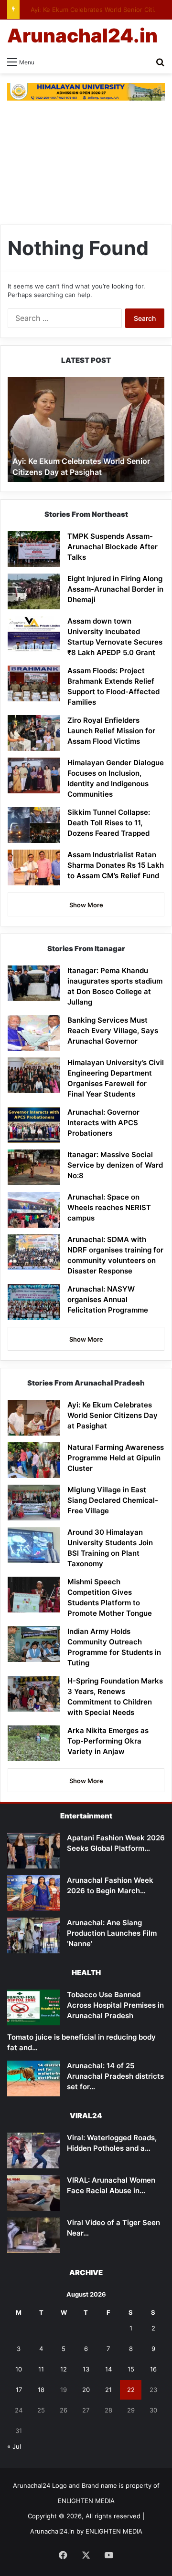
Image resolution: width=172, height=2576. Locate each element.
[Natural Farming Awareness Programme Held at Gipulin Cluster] (34, 1460)
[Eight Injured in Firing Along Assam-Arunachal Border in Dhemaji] (34, 591)
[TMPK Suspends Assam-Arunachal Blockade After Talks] (34, 549)
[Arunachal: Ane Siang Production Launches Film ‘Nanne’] (33, 1935)
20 (86, 2390)
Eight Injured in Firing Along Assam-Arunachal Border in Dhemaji (115, 589)
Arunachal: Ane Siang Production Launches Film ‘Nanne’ (112, 1933)
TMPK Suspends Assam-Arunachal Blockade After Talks (113, 547)
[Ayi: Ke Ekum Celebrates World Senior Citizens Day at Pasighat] (34, 1418)
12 (64, 2369)
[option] (86, 430)
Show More (86, 905)
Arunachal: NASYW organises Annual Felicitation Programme (108, 1299)
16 (153, 2369)
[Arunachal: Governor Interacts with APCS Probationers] (34, 1125)
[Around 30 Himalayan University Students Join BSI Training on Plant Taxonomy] (34, 1545)
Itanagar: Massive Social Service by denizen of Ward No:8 (115, 1165)
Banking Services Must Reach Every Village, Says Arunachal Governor (113, 1031)
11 (41, 2369)
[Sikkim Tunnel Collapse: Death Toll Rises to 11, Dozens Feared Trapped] (34, 825)
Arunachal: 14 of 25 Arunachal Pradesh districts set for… (115, 2076)
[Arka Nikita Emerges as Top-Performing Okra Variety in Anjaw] (34, 1743)
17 (19, 2390)
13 (86, 2369)
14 (108, 2369)
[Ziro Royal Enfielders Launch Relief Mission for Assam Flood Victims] (34, 733)
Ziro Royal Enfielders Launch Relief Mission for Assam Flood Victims (111, 731)
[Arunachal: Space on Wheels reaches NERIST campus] (34, 1210)
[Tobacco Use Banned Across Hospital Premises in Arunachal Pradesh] (33, 2007)
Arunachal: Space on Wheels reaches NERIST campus (109, 1207)
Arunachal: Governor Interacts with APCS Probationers (103, 1123)
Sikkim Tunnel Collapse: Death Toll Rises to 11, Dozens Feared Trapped (109, 823)
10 (19, 2369)
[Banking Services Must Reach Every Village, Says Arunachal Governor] (34, 1033)
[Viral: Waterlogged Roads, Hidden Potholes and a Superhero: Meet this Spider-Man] (33, 2150)
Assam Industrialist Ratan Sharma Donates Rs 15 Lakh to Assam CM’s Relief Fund (116, 865)
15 (131, 2369)
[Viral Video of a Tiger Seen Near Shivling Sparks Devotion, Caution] (33, 2235)
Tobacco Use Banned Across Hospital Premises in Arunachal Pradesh (115, 2005)
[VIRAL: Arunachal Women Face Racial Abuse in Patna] (33, 2193)
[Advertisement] (86, 163)
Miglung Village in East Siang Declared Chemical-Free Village (113, 1500)
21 (108, 2390)
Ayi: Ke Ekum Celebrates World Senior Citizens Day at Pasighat (113, 1415)
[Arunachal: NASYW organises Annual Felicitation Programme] (34, 1302)
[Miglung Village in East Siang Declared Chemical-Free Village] (34, 1503)
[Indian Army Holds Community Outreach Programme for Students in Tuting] (34, 1644)
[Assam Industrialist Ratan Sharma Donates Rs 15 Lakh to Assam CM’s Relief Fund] (34, 867)
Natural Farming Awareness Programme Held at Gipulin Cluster (116, 1458)
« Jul (14, 2446)
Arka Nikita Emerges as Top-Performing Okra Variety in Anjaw (108, 1741)
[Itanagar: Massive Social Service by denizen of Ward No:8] (34, 1167)
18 (41, 2390)
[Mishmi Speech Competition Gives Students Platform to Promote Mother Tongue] (34, 1595)
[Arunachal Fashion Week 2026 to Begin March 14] (33, 1893)
